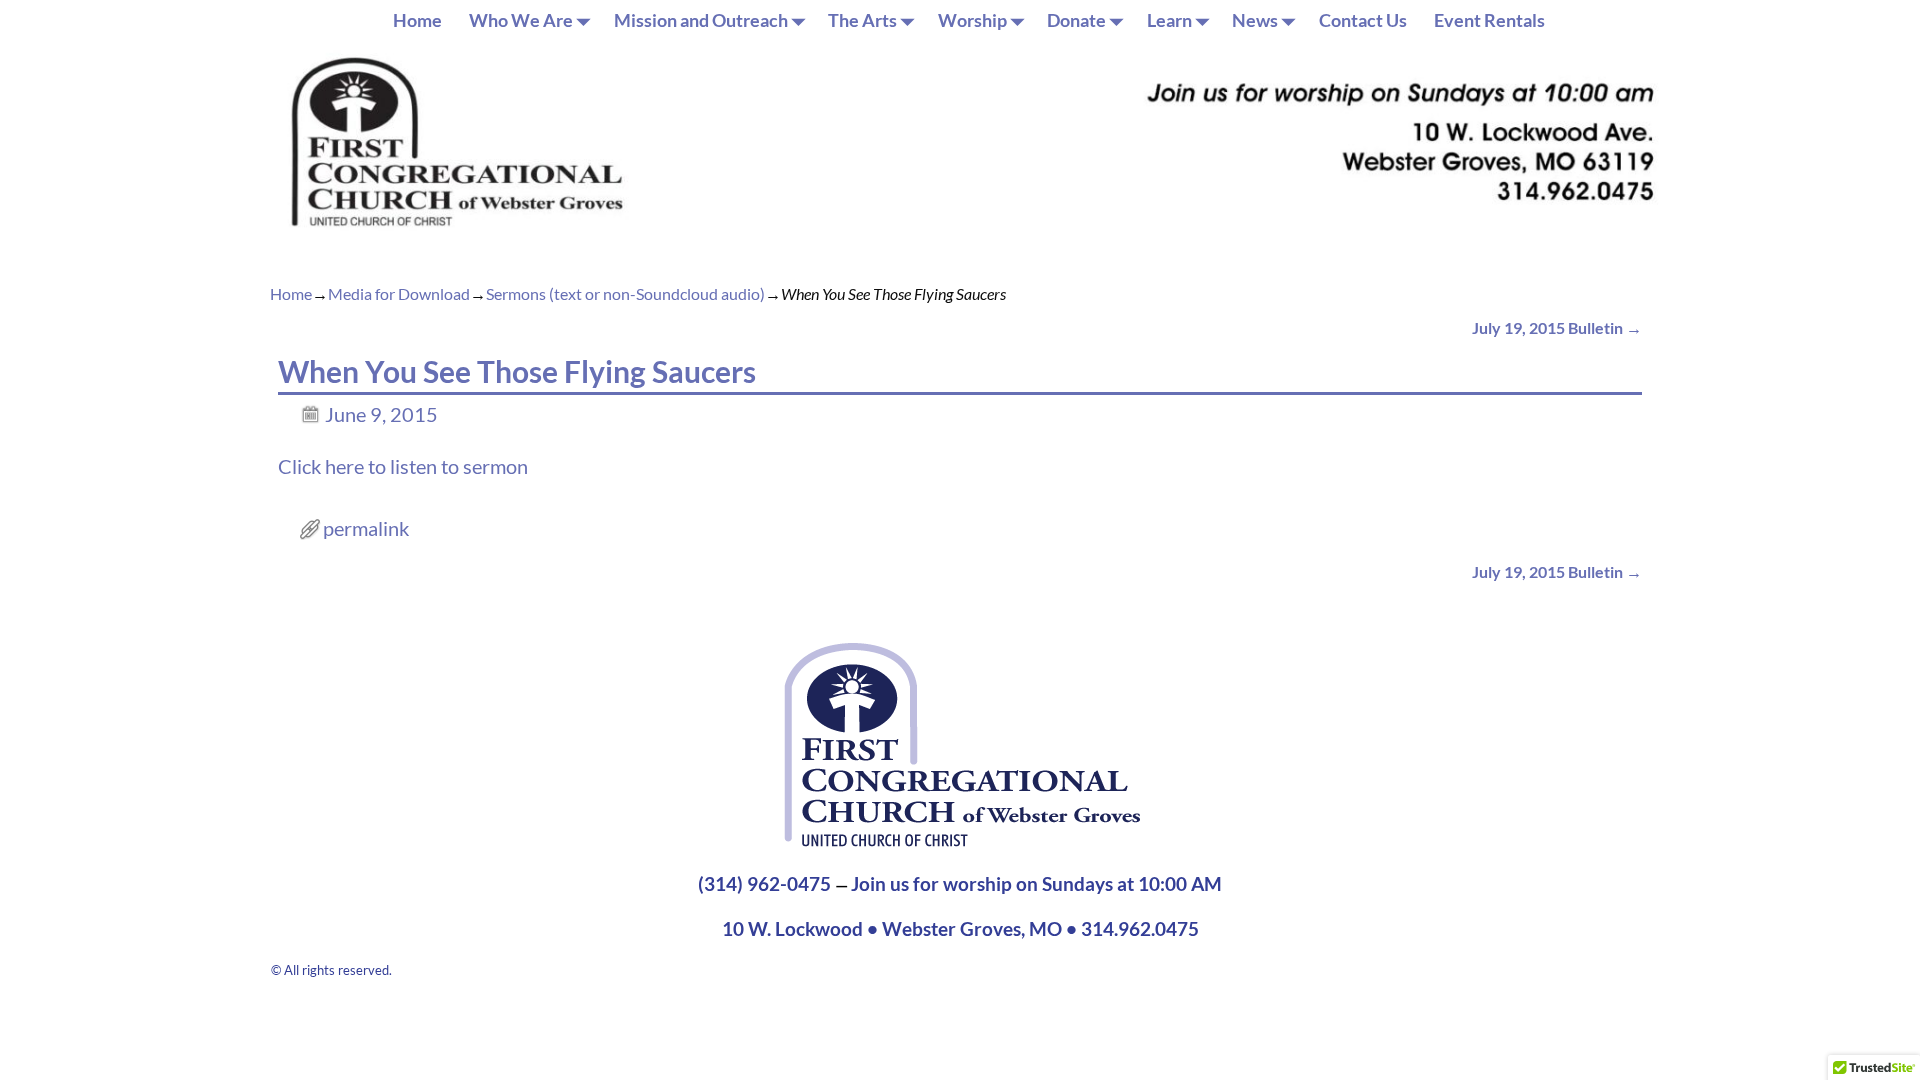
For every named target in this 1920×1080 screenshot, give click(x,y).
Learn (1169, 20)
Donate (1076, 20)
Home (417, 20)
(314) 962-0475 (764, 884)
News (1255, 20)
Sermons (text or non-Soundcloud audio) (625, 293)
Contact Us (1363, 20)
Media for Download (399, 293)
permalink (366, 528)
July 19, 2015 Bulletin (1557, 327)
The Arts (862, 20)
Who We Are (521, 20)
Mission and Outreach (701, 20)
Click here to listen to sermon (403, 466)
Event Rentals (1489, 20)
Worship (972, 20)
